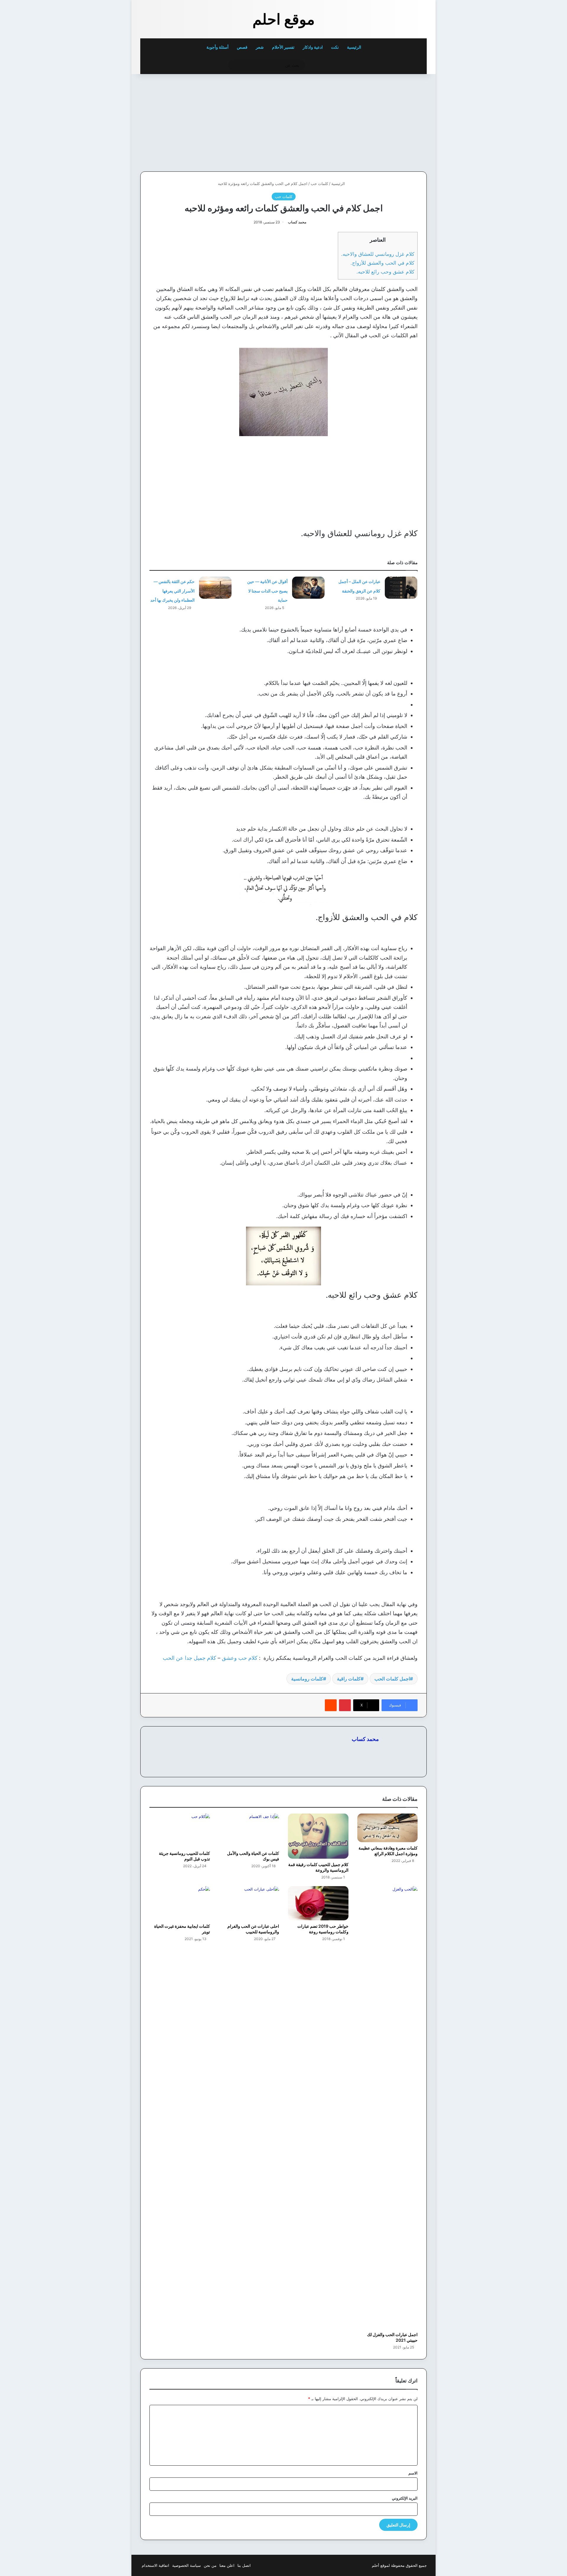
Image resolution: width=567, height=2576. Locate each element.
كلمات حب (319, 184)
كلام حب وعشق (240, 1658)
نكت (335, 47)
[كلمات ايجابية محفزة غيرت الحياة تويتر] (180, 1903)
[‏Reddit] (331, 1705)
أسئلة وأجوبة (217, 47)
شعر (260, 47)
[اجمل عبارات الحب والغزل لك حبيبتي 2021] (388, 2107)
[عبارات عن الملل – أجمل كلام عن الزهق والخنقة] (401, 588)
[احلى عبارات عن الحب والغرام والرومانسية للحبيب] (249, 1903)
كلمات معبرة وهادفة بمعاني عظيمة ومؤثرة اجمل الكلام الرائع (388, 1851)
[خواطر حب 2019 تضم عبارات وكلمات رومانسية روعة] (318, 1903)
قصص (242, 47)
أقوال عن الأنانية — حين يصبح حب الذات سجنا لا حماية (267, 591)
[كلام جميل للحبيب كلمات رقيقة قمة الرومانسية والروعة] (318, 1836)
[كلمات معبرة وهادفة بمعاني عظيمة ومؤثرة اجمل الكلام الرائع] (388, 1828)
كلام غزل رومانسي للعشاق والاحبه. (378, 254)
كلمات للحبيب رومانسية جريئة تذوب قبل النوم (184, 1856)
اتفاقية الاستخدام (155, 2565)
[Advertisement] (386, 121)
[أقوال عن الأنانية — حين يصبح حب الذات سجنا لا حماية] (308, 588)
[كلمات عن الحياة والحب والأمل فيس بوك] (249, 1830)
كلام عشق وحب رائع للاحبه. (385, 272)
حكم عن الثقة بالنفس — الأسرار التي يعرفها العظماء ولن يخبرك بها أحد (172, 591)
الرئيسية (355, 47)
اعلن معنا (227, 2565)
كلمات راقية (349, 1679)
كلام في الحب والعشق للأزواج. (382, 263)
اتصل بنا (244, 2565)
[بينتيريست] (345, 1705)
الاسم (413, 2473)
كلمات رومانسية (307, 1679)
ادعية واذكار (313, 47)
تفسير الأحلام (283, 47)
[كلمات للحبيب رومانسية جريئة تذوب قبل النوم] (180, 1830)
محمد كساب (297, 222)
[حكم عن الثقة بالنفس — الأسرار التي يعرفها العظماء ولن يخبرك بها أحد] (215, 588)
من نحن (210, 2565)
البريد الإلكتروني (405, 2498)
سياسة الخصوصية (186, 2565)
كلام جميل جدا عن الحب (189, 1658)
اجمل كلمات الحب (392, 1679)
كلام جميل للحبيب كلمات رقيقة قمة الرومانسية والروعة (318, 1867)
